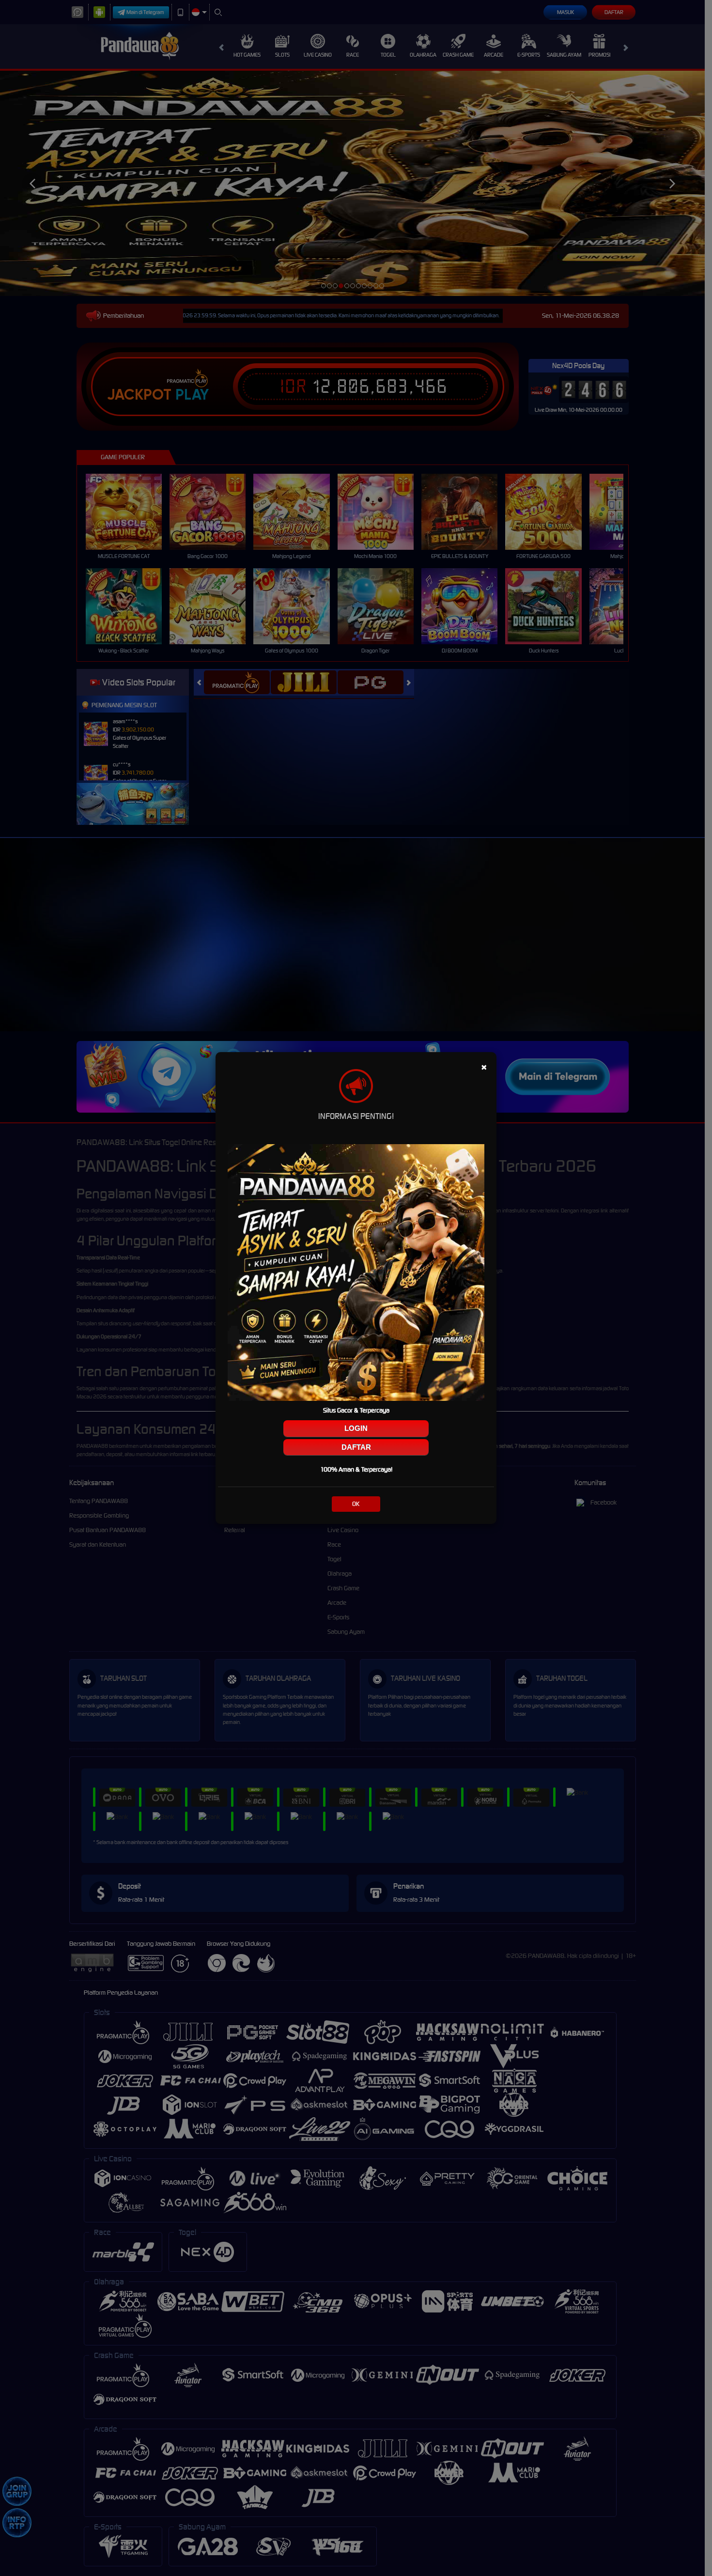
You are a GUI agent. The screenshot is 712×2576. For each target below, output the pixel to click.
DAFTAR (356, 1447)
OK (356, 1504)
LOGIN (356, 1428)
